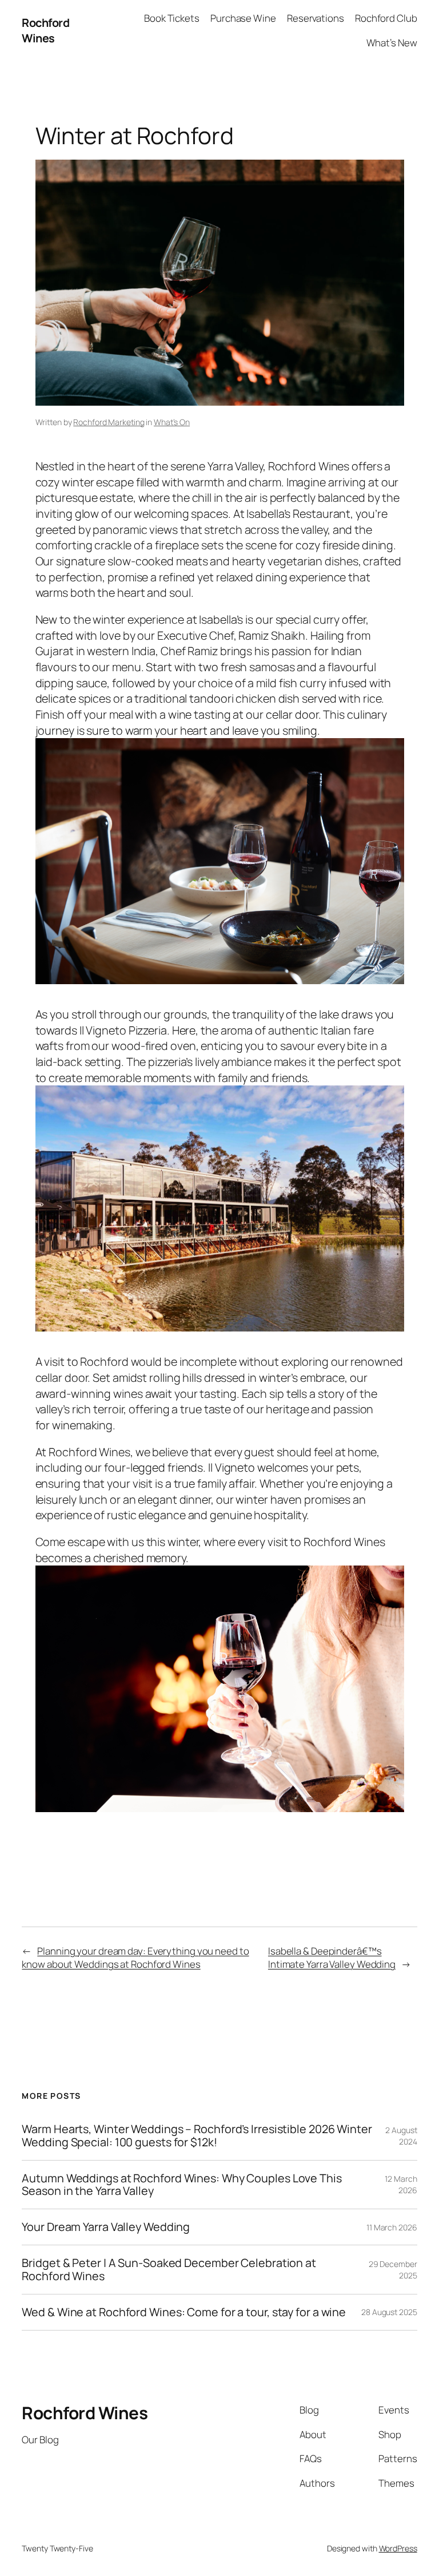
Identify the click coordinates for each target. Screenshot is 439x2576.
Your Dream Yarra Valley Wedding (106, 2227)
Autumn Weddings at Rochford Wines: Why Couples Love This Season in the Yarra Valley (181, 2185)
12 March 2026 (401, 2184)
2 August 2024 (401, 2136)
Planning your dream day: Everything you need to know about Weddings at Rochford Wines (135, 1958)
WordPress (398, 2548)
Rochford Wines (45, 31)
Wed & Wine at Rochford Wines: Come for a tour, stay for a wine (184, 2312)
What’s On (172, 422)
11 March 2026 (392, 2227)
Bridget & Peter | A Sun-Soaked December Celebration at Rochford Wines (169, 2269)
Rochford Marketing (109, 422)
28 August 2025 (389, 2312)
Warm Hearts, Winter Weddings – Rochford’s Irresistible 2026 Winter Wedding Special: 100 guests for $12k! (197, 2135)
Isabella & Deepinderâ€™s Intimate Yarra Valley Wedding (332, 1958)
